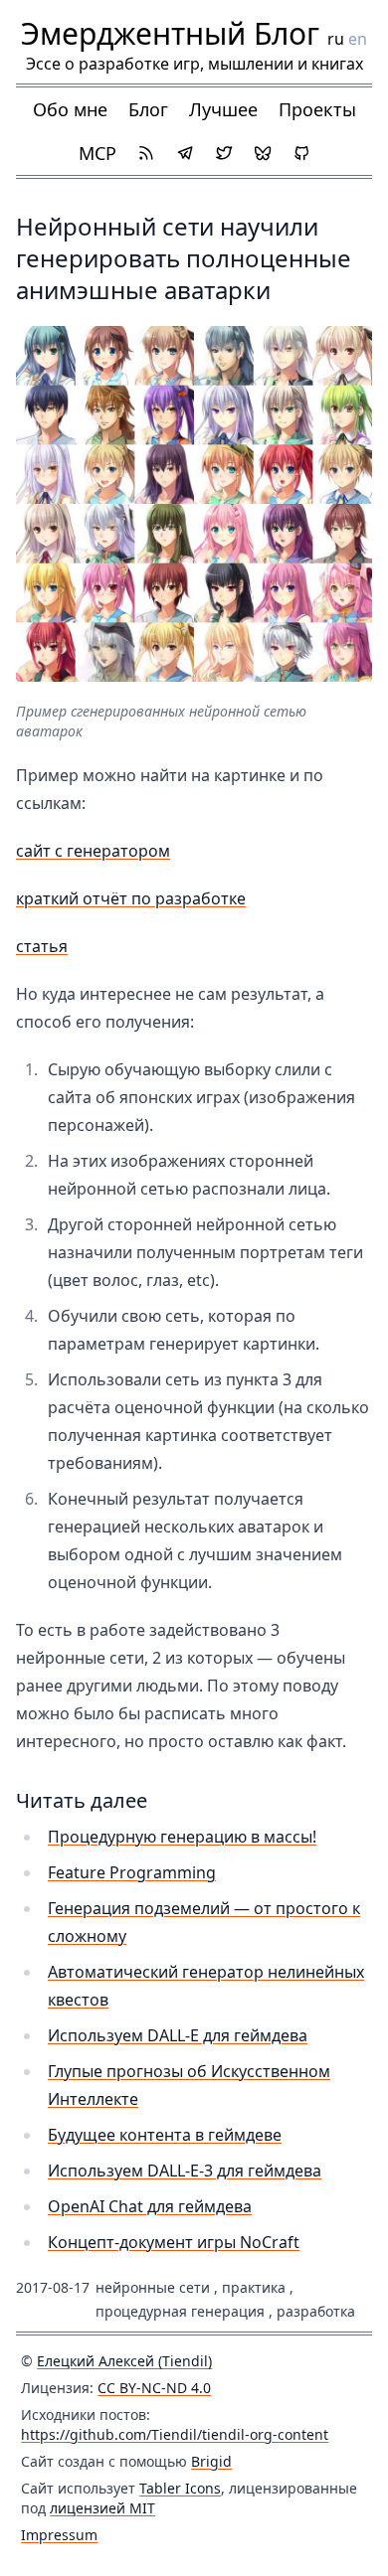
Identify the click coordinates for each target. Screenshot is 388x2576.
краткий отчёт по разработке (131, 898)
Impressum (59, 2535)
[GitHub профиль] (301, 153)
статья (42, 946)
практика (254, 2287)
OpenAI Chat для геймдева (150, 2206)
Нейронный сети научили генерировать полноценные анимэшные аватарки (184, 258)
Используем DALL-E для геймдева (178, 2035)
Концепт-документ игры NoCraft (174, 2242)
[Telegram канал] (185, 153)
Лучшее (223, 109)
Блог (148, 109)
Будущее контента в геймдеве (165, 2135)
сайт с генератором (93, 851)
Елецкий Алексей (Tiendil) (124, 2361)
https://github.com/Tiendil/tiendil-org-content (175, 2434)
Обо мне (70, 109)
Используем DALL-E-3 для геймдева (185, 2171)
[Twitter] (224, 153)
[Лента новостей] (146, 153)
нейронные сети (153, 2287)
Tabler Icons (180, 2488)
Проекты (317, 109)
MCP (97, 153)
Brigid (211, 2461)
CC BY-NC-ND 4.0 (154, 2388)
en (358, 39)
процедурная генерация (180, 2311)
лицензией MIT (102, 2508)
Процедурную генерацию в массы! (182, 1837)
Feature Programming (132, 1872)
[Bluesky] (263, 153)
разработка (316, 2311)
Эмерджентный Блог (170, 33)
